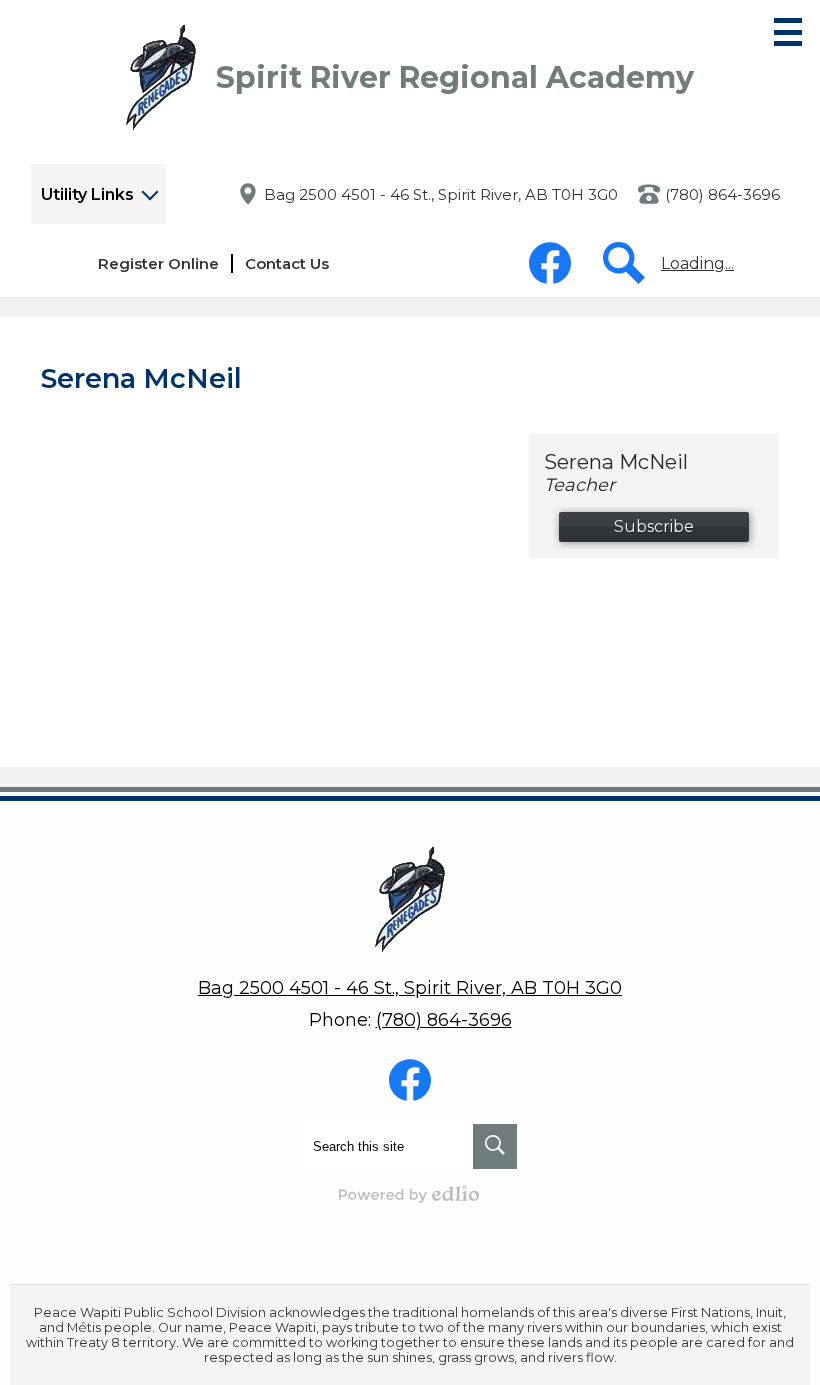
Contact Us (287, 263)
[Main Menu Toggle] (788, 32)
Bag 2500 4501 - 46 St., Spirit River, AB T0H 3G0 (441, 194)
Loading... (697, 263)
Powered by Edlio (410, 1194)
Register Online (158, 263)
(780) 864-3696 (722, 194)
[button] (98, 194)
